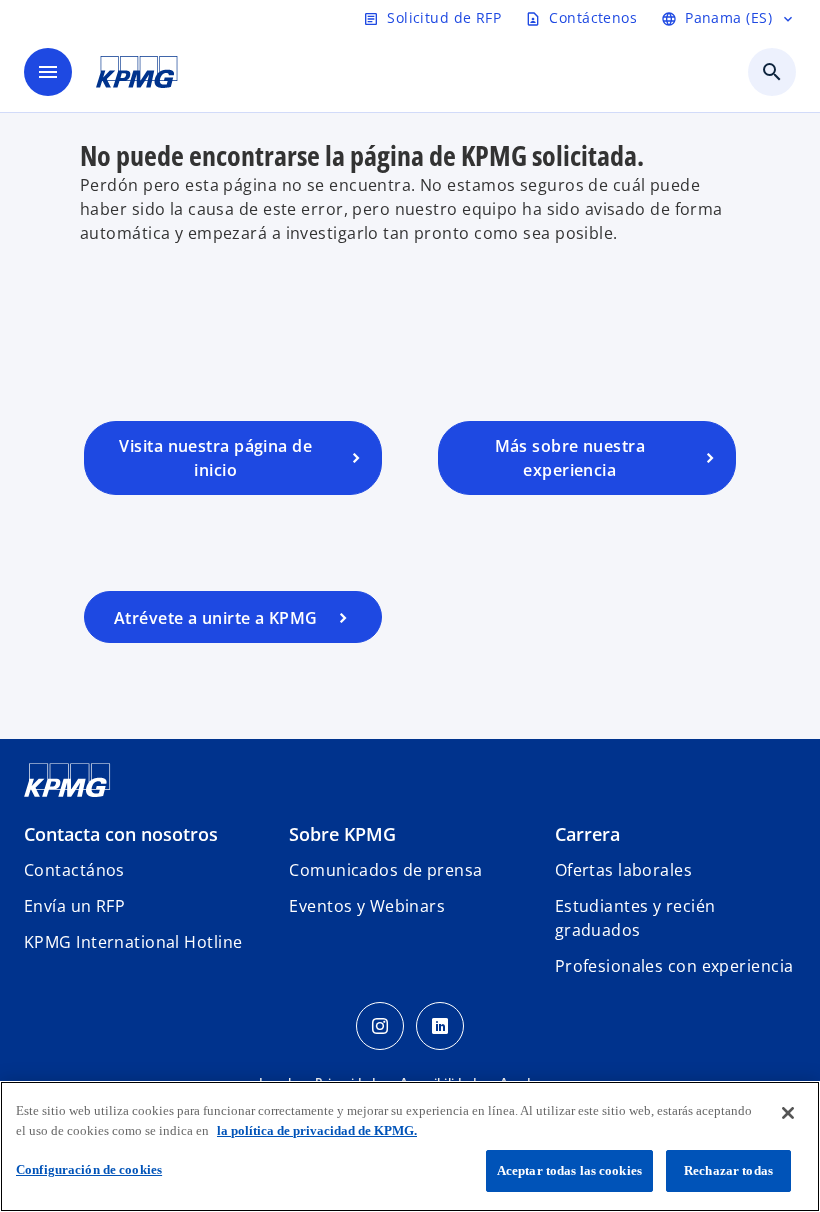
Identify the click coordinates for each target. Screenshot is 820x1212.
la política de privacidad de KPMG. (317, 1130)
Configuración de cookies (89, 1169)
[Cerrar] (788, 1113)
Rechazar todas (728, 1170)
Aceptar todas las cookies (569, 1170)
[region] (410, 1146)
